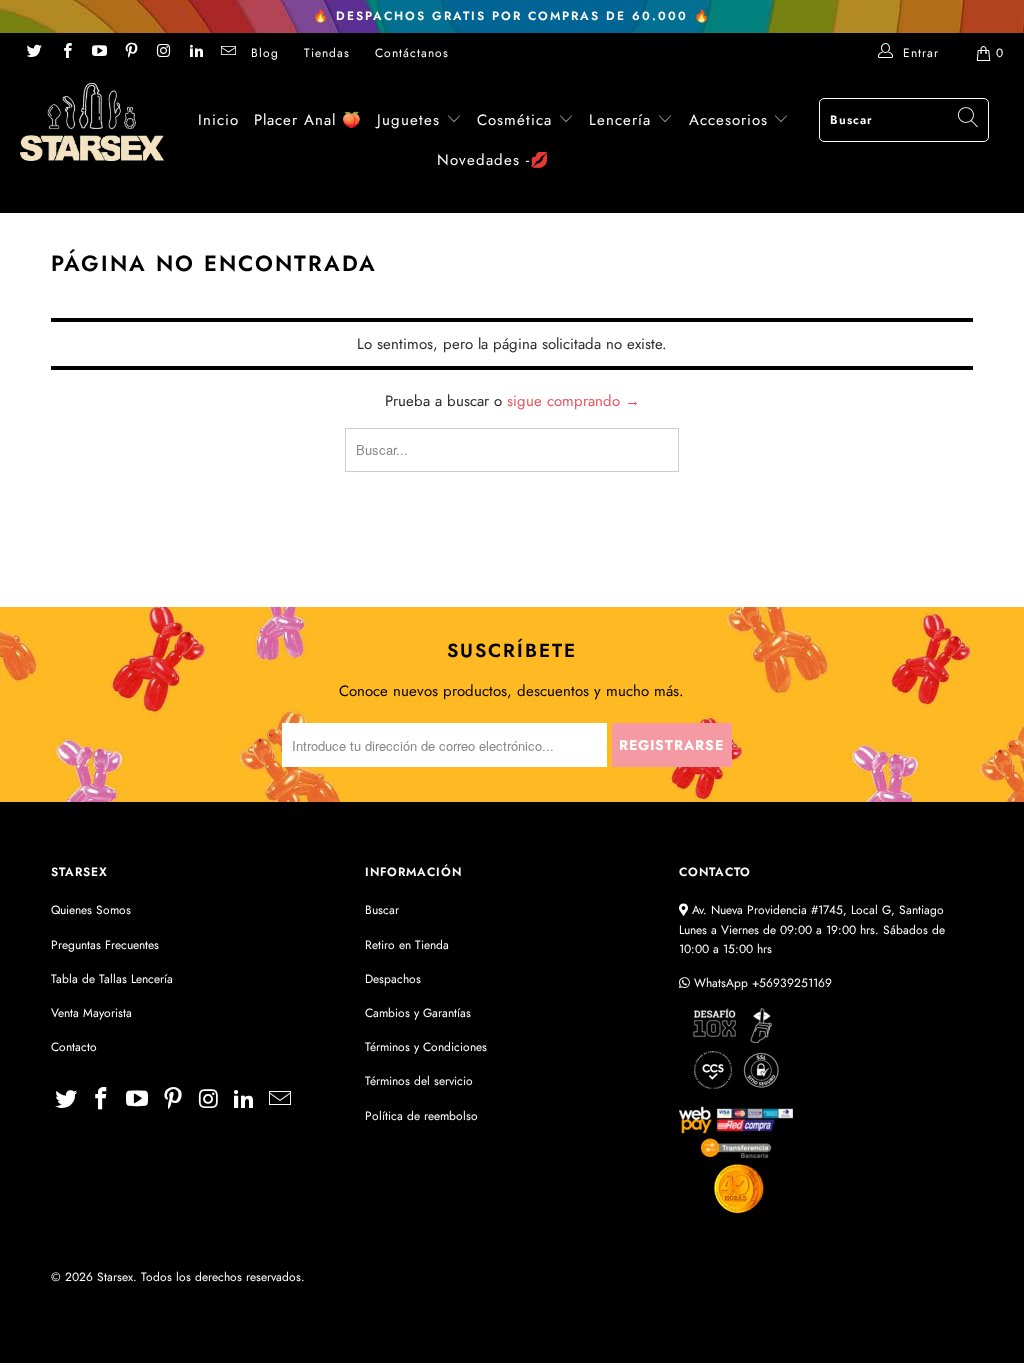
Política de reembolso (421, 1116)
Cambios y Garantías (418, 1013)
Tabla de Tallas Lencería (112, 979)
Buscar (382, 910)
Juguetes (408, 120)
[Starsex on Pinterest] (130, 53)
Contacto (74, 1047)
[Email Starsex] (227, 53)
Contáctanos (412, 53)
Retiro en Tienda (407, 945)
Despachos (393, 979)
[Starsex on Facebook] (65, 53)
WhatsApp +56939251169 (761, 983)
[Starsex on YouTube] (98, 53)
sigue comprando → (573, 401)
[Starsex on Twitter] (33, 53)
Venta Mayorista (91, 1013)
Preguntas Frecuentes (105, 945)
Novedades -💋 (493, 160)
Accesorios (731, 120)
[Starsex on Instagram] (162, 53)
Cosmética (514, 120)
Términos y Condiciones (426, 1047)
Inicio (218, 120)
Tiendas (327, 53)
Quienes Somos (91, 910)
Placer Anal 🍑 (308, 120)
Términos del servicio (419, 1081)
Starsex (115, 1277)
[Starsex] (92, 122)
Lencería (620, 120)
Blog (265, 53)
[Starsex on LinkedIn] (194, 53)
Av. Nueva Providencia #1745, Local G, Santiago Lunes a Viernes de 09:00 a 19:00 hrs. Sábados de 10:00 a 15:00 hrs (812, 929)
